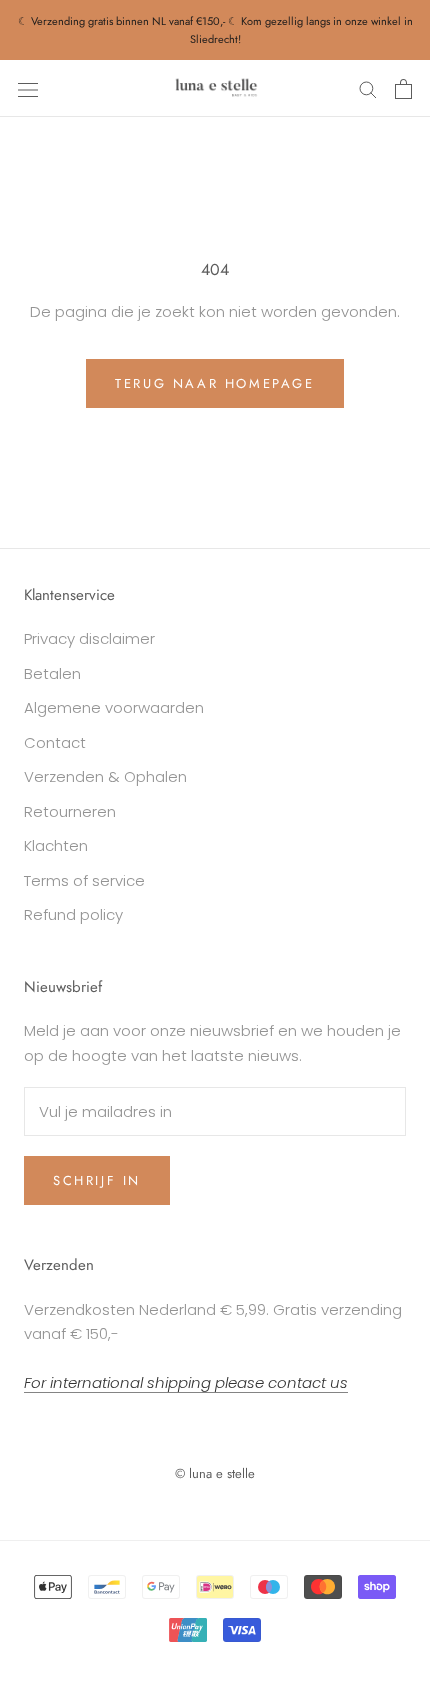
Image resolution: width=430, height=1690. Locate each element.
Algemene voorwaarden (114, 707)
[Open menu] (28, 89)
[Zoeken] (368, 88)
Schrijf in (97, 1180)
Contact (55, 742)
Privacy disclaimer (89, 638)
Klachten (56, 845)
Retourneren (70, 811)
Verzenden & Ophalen (105, 776)
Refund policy (73, 914)
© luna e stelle (215, 1473)
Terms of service (84, 880)
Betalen (52, 673)
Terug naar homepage (214, 383)
